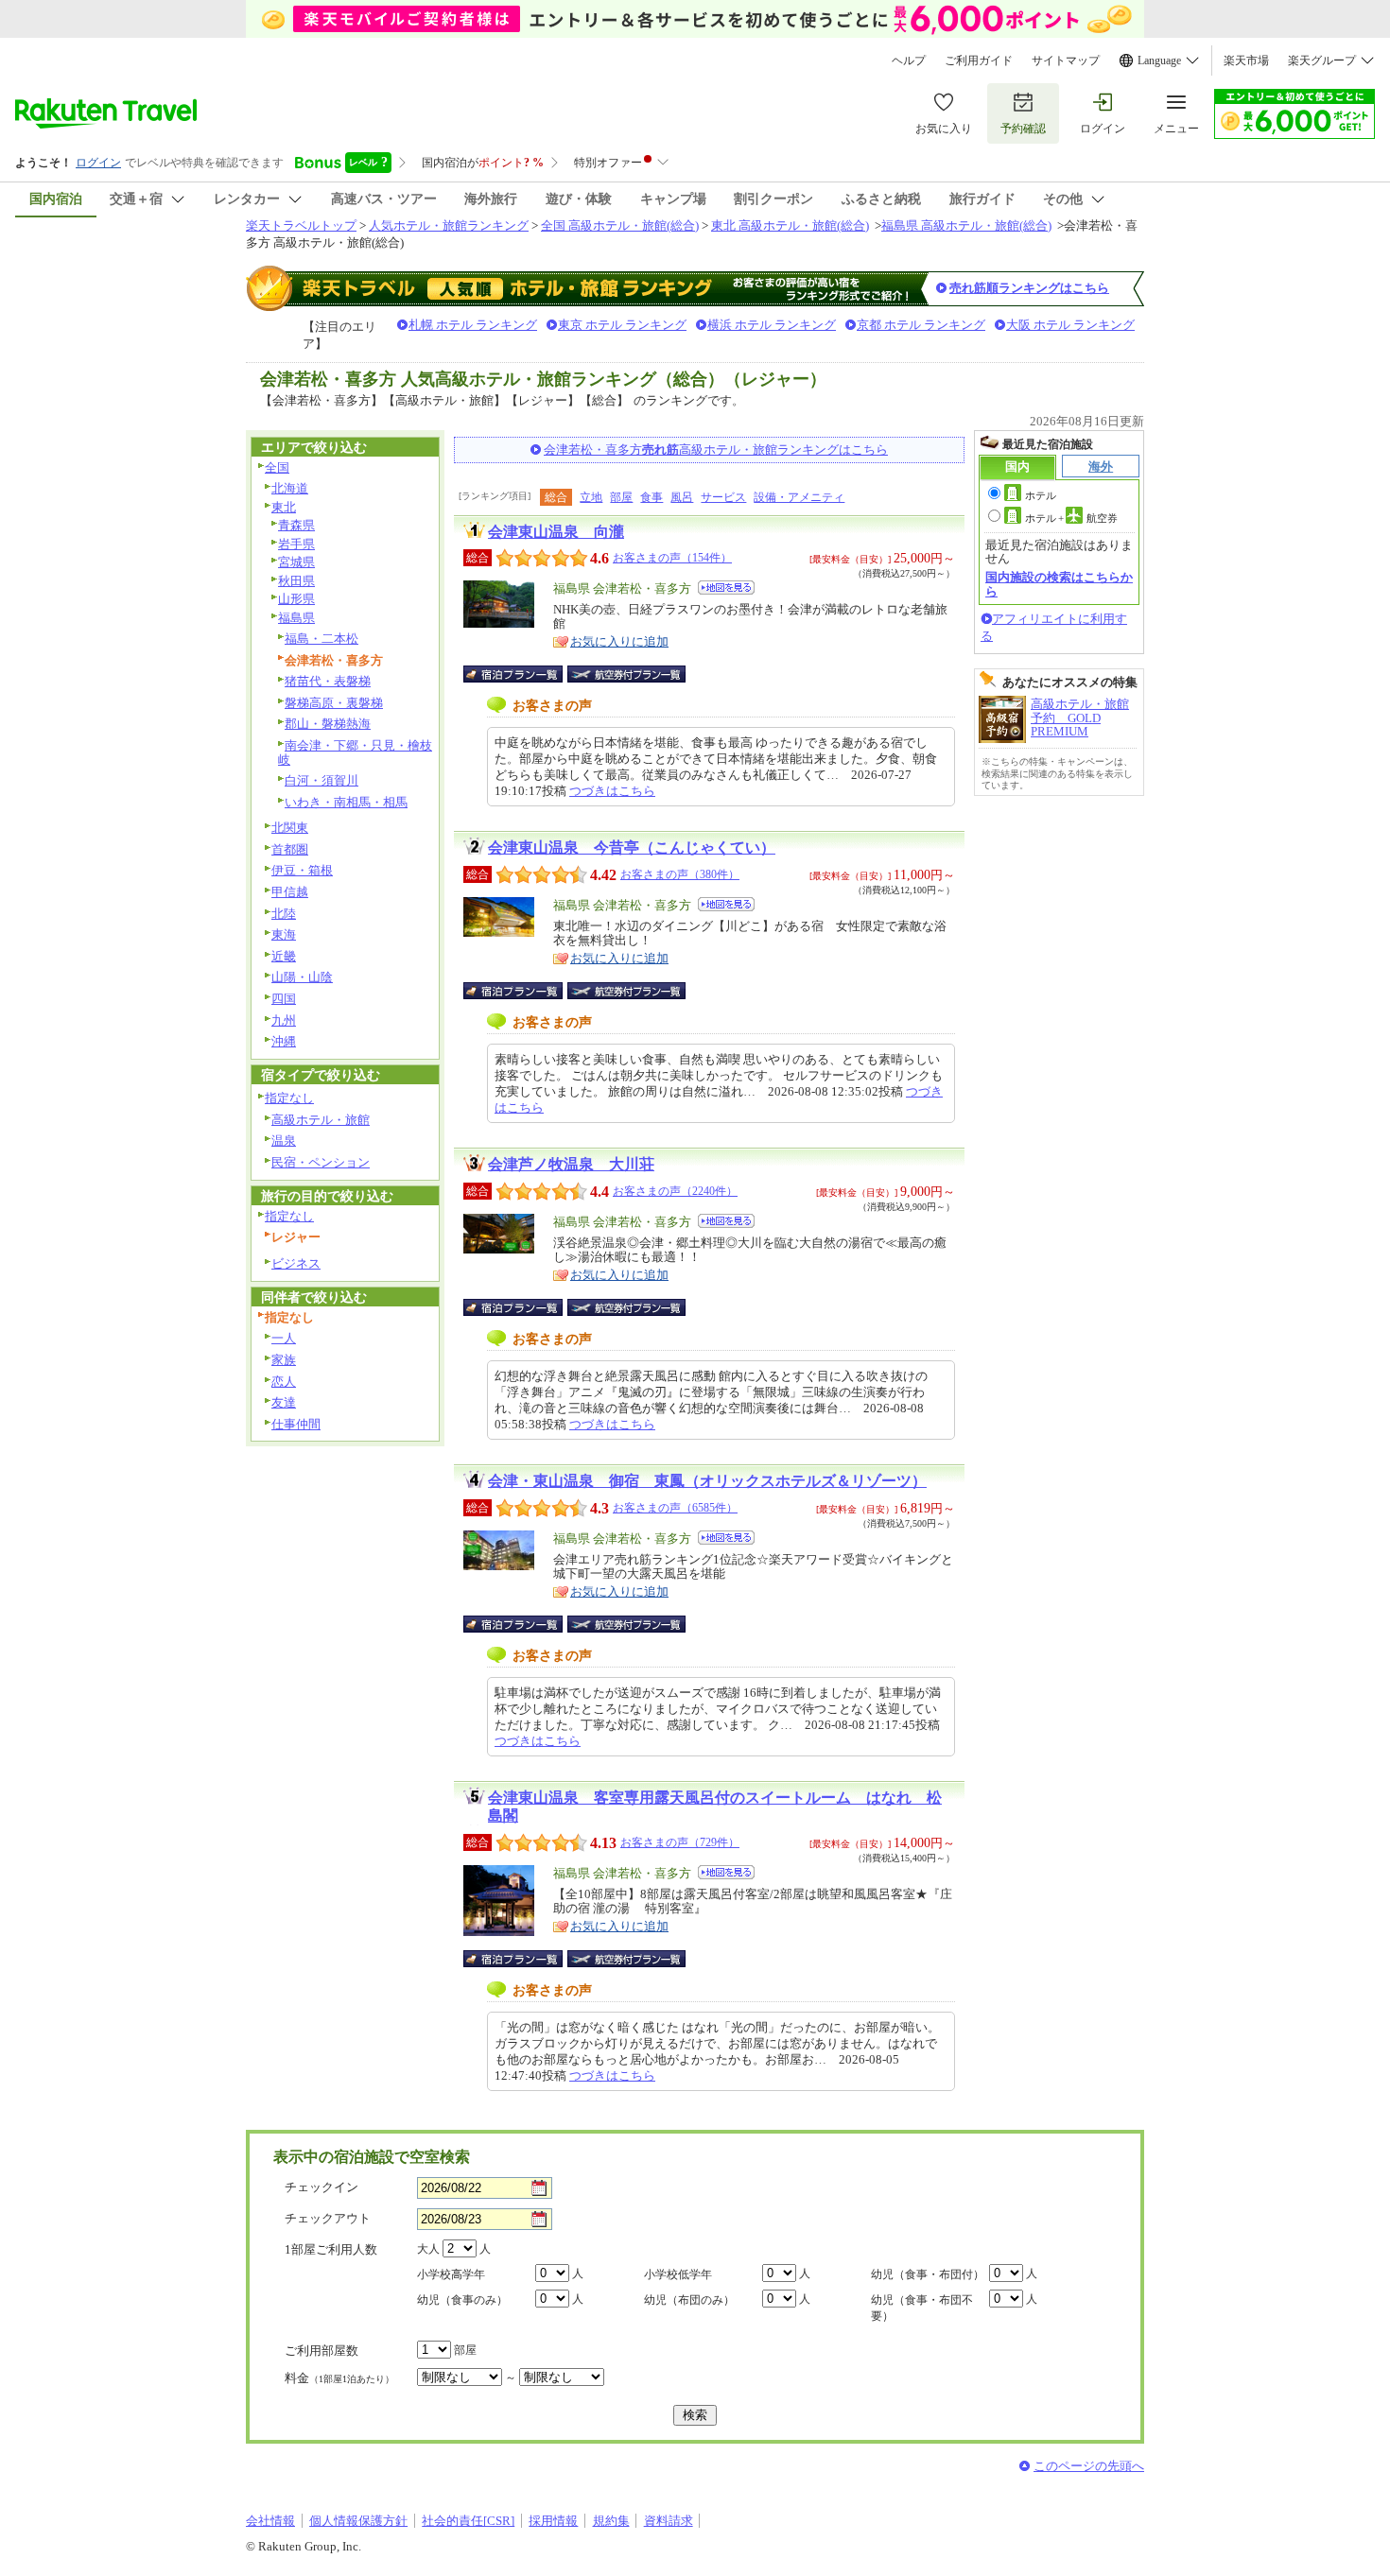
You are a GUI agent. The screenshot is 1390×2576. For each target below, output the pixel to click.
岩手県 (296, 544)
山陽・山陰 (302, 977)
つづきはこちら (612, 791)
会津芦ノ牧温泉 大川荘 (571, 1164)
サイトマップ (1066, 61)
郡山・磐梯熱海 (328, 724)
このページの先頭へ (1089, 2466)
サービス (723, 497)
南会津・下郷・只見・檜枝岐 (355, 752)
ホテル (1041, 495)
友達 (284, 1402)
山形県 (296, 599)
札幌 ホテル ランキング (473, 325)
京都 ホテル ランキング (921, 325)
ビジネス (296, 1263)
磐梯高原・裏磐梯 (334, 703)
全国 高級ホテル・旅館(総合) (620, 225)
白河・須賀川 (321, 780)
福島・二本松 (321, 639)
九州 (284, 1020)
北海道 (290, 488)
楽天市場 (1246, 61)
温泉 (284, 1141)
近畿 (284, 956)
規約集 (611, 2521)
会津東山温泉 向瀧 (556, 532)
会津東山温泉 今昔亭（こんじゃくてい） (632, 847)
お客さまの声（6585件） (675, 1508)
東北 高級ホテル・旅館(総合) (790, 225)
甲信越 (290, 892)
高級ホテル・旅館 (321, 1120)
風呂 (682, 497)
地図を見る (726, 588)
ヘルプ (909, 61)
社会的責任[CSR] (468, 2521)
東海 (284, 934)
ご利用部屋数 (321, 2351)
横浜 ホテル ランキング (772, 325)
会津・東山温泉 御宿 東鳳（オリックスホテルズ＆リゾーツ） (707, 1481)
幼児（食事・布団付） (928, 2274)
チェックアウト (328, 2218)
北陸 (284, 914)
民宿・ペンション (321, 1162)
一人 (284, 1338)
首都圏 (290, 849)
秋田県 (296, 581)
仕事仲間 (296, 1424)
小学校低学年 (678, 2274)
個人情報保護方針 (358, 2521)
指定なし (289, 1098)
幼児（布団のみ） (689, 2300)
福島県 (296, 618)
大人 (428, 2249)
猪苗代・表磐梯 (328, 681)
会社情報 (270, 2521)
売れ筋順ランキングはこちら (1029, 288)
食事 (652, 497)
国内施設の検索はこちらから (1059, 584)
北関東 (290, 828)
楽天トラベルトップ (301, 225)
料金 (339, 2378)
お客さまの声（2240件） (675, 1191)
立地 (591, 497)
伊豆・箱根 (302, 870)
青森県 (296, 525)
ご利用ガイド (979, 61)
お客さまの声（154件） (672, 558)
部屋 (621, 497)
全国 (277, 467)
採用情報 (553, 2521)
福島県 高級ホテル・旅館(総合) (966, 225)
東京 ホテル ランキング (622, 325)
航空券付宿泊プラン (626, 674)
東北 (284, 507)
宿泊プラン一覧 (522, 674)
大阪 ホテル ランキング (1070, 325)
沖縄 (284, 1041)
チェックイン (321, 2187)
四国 (284, 999)
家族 (284, 1360)
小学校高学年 (451, 2274)
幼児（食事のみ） (462, 2300)
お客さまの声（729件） (680, 1842)
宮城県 (296, 562)
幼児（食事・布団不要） (922, 2308)
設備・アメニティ (799, 497)
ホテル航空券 (1071, 518)
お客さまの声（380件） (680, 874)
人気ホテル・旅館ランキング (449, 225)
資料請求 (669, 2521)
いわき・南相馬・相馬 (346, 802)
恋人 (284, 1382)
